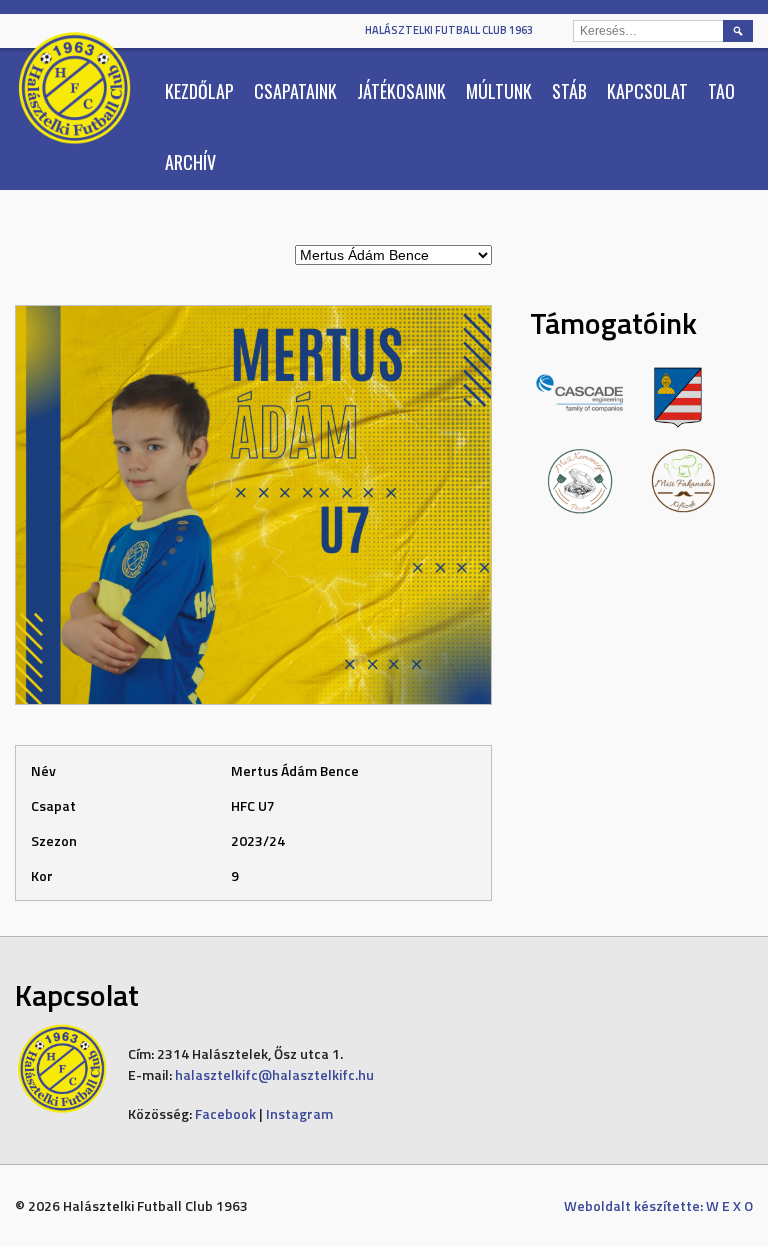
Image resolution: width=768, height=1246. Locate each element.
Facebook (225, 1113)
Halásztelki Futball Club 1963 (449, 30)
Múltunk (499, 91)
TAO (721, 91)
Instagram (299, 1113)
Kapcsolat (647, 91)
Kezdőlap (199, 91)
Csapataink (295, 91)
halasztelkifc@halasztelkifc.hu (274, 1074)
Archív (190, 162)
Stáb (569, 91)
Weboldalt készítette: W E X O (658, 1205)
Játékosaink (401, 91)
